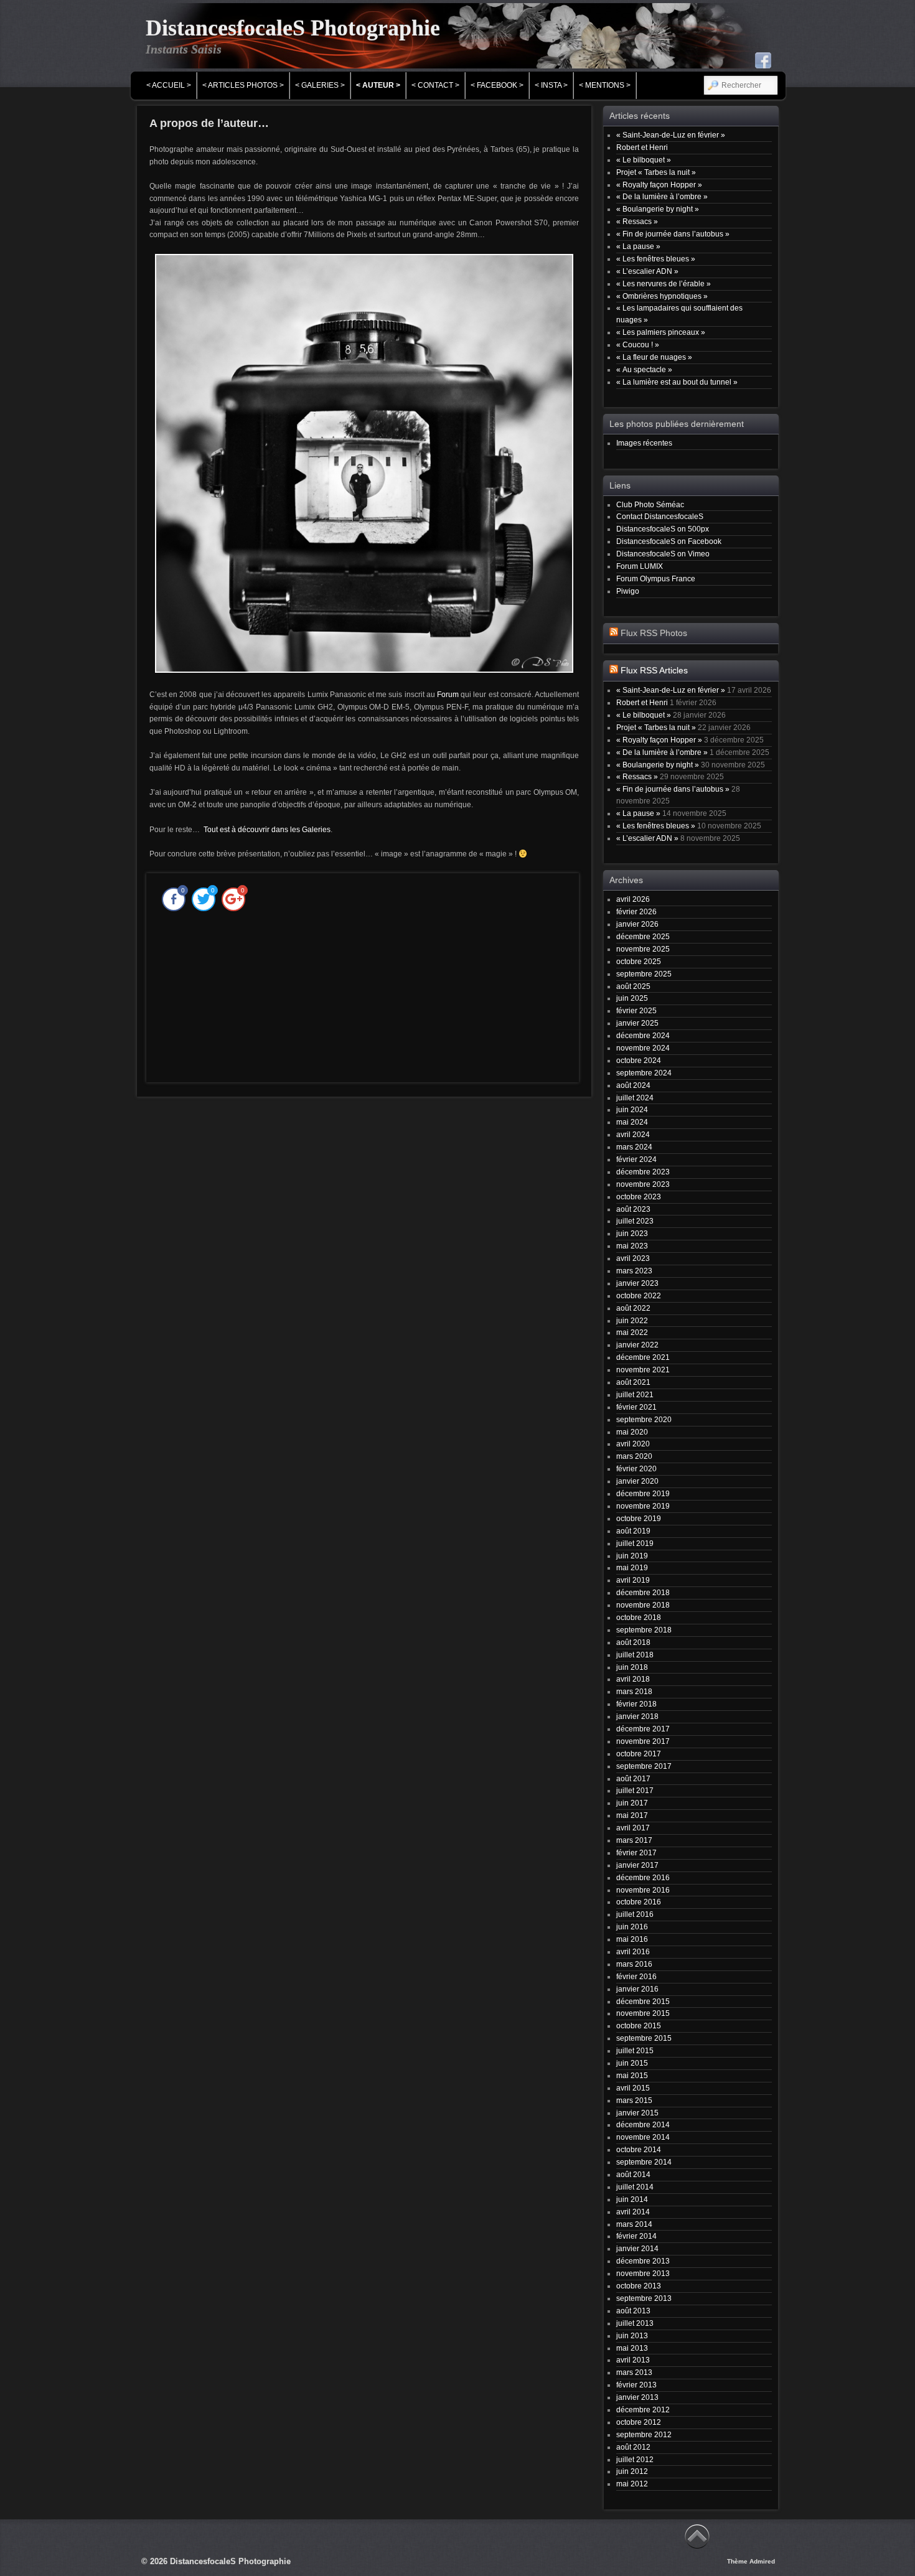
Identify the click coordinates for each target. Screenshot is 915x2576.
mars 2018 (634, 1691)
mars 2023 (634, 1271)
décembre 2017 (643, 1729)
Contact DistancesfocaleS (660, 516)
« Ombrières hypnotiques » (662, 296)
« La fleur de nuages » (654, 357)
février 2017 (636, 1852)
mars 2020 (634, 1456)
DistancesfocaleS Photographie (293, 28)
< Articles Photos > (243, 85)
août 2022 (633, 1308)
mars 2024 (634, 1147)
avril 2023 (633, 1258)
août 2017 (633, 1778)
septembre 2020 (644, 1419)
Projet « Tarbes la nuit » (656, 172)
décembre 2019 (643, 1493)
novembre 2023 (643, 1184)
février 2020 (636, 1468)
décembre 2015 (643, 2001)
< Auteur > (378, 85)
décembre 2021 (643, 1357)
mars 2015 (634, 2100)
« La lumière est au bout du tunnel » (677, 382)
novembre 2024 (643, 1048)
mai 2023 (632, 1246)
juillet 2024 (635, 1098)
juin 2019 (632, 1556)
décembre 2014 (643, 2124)
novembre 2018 (643, 1605)
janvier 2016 (637, 1989)
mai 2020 (632, 1432)
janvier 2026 (637, 924)
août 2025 (633, 986)
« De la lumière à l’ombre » (662, 196)
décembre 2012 (643, 2410)
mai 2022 (632, 1332)
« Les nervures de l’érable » (664, 283)
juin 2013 (632, 2335)
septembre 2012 (644, 2434)
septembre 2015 (644, 2038)
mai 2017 (632, 1815)
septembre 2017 (644, 1766)
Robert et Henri (642, 147)
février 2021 (636, 1407)
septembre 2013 (644, 2298)
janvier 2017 (637, 1865)
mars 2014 (634, 2224)
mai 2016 (632, 1939)
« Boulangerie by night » (658, 209)
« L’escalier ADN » (647, 271)
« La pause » (638, 246)
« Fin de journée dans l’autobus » (673, 234)
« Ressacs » (637, 221)
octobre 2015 (639, 2026)
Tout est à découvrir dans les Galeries (267, 830)
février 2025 (636, 1010)
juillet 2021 (635, 1394)
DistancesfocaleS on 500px (663, 529)
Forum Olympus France (656, 578)
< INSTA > (551, 85)
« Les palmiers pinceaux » (661, 332)
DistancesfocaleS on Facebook (669, 541)
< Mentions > (605, 85)
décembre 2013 (643, 2261)
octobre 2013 (639, 2286)
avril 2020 (633, 1444)
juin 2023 (632, 1233)
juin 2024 (632, 1109)
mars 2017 (634, 1840)
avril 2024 (633, 1134)
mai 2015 (632, 2075)
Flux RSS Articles (654, 671)
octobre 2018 (639, 1617)
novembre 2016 (643, 1890)
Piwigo (628, 591)
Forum (448, 695)
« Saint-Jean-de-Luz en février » (671, 135)
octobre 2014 (639, 2149)
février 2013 (636, 2385)
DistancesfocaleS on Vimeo (663, 554)
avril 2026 (633, 899)
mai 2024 (632, 1122)
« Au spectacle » (644, 369)
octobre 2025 (639, 961)
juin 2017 (632, 1803)
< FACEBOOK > (497, 85)
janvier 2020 (637, 1481)
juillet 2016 (635, 1914)
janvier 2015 (637, 2113)
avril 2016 (633, 1951)
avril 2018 (633, 1679)
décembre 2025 (643, 936)
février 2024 (636, 1159)
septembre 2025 (644, 974)
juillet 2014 (635, 2187)
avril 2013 (633, 2360)
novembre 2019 (643, 1506)
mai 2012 (632, 2484)
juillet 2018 (635, 1655)
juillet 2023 (635, 1221)
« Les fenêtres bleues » (656, 259)
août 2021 (633, 1382)
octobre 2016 (639, 1902)
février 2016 (636, 1976)
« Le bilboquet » (644, 160)
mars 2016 (634, 1964)
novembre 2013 (643, 2273)
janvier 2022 (637, 1345)
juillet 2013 (635, 2323)
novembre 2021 (643, 1370)
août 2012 (633, 2447)
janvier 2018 (637, 1716)
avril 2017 (633, 1828)
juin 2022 (632, 1320)
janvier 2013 (637, 2397)
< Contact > (435, 85)
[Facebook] (763, 60)
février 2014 (636, 2236)
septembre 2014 (644, 2162)
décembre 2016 (643, 1877)
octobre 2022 (639, 1295)
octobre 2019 (639, 1518)
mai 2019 (632, 1567)
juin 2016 (632, 1927)
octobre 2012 (639, 2422)
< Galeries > (320, 85)
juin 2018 (632, 1667)
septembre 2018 (644, 1630)
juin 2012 (632, 2471)
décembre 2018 (643, 1592)
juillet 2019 (635, 1543)
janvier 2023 (637, 1283)
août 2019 (633, 1531)
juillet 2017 (635, 1790)
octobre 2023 (639, 1197)
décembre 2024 (643, 1035)
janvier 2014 (637, 2248)
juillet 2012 (635, 2459)
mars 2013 (634, 2372)
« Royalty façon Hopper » (659, 185)
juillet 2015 (635, 2050)
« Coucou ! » (638, 344)
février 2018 (636, 1704)
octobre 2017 (639, 1754)
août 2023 (633, 1209)
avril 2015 (633, 2088)
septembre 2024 (644, 1073)
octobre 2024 (639, 1060)
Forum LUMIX (640, 566)
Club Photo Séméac (650, 504)
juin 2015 (632, 2063)
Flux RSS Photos (654, 633)
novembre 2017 (643, 1741)
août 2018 (633, 1642)
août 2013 (633, 2311)
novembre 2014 (643, 2137)
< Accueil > (169, 85)
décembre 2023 (643, 1172)
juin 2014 (632, 2199)
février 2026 (636, 911)
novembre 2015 (643, 2013)
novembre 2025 (643, 949)
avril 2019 (633, 1580)
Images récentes (644, 443)
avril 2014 (633, 2212)
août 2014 (633, 2174)
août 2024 (633, 1085)
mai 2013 (632, 2348)
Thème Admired (751, 2561)
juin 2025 (632, 998)
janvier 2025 (637, 1023)
